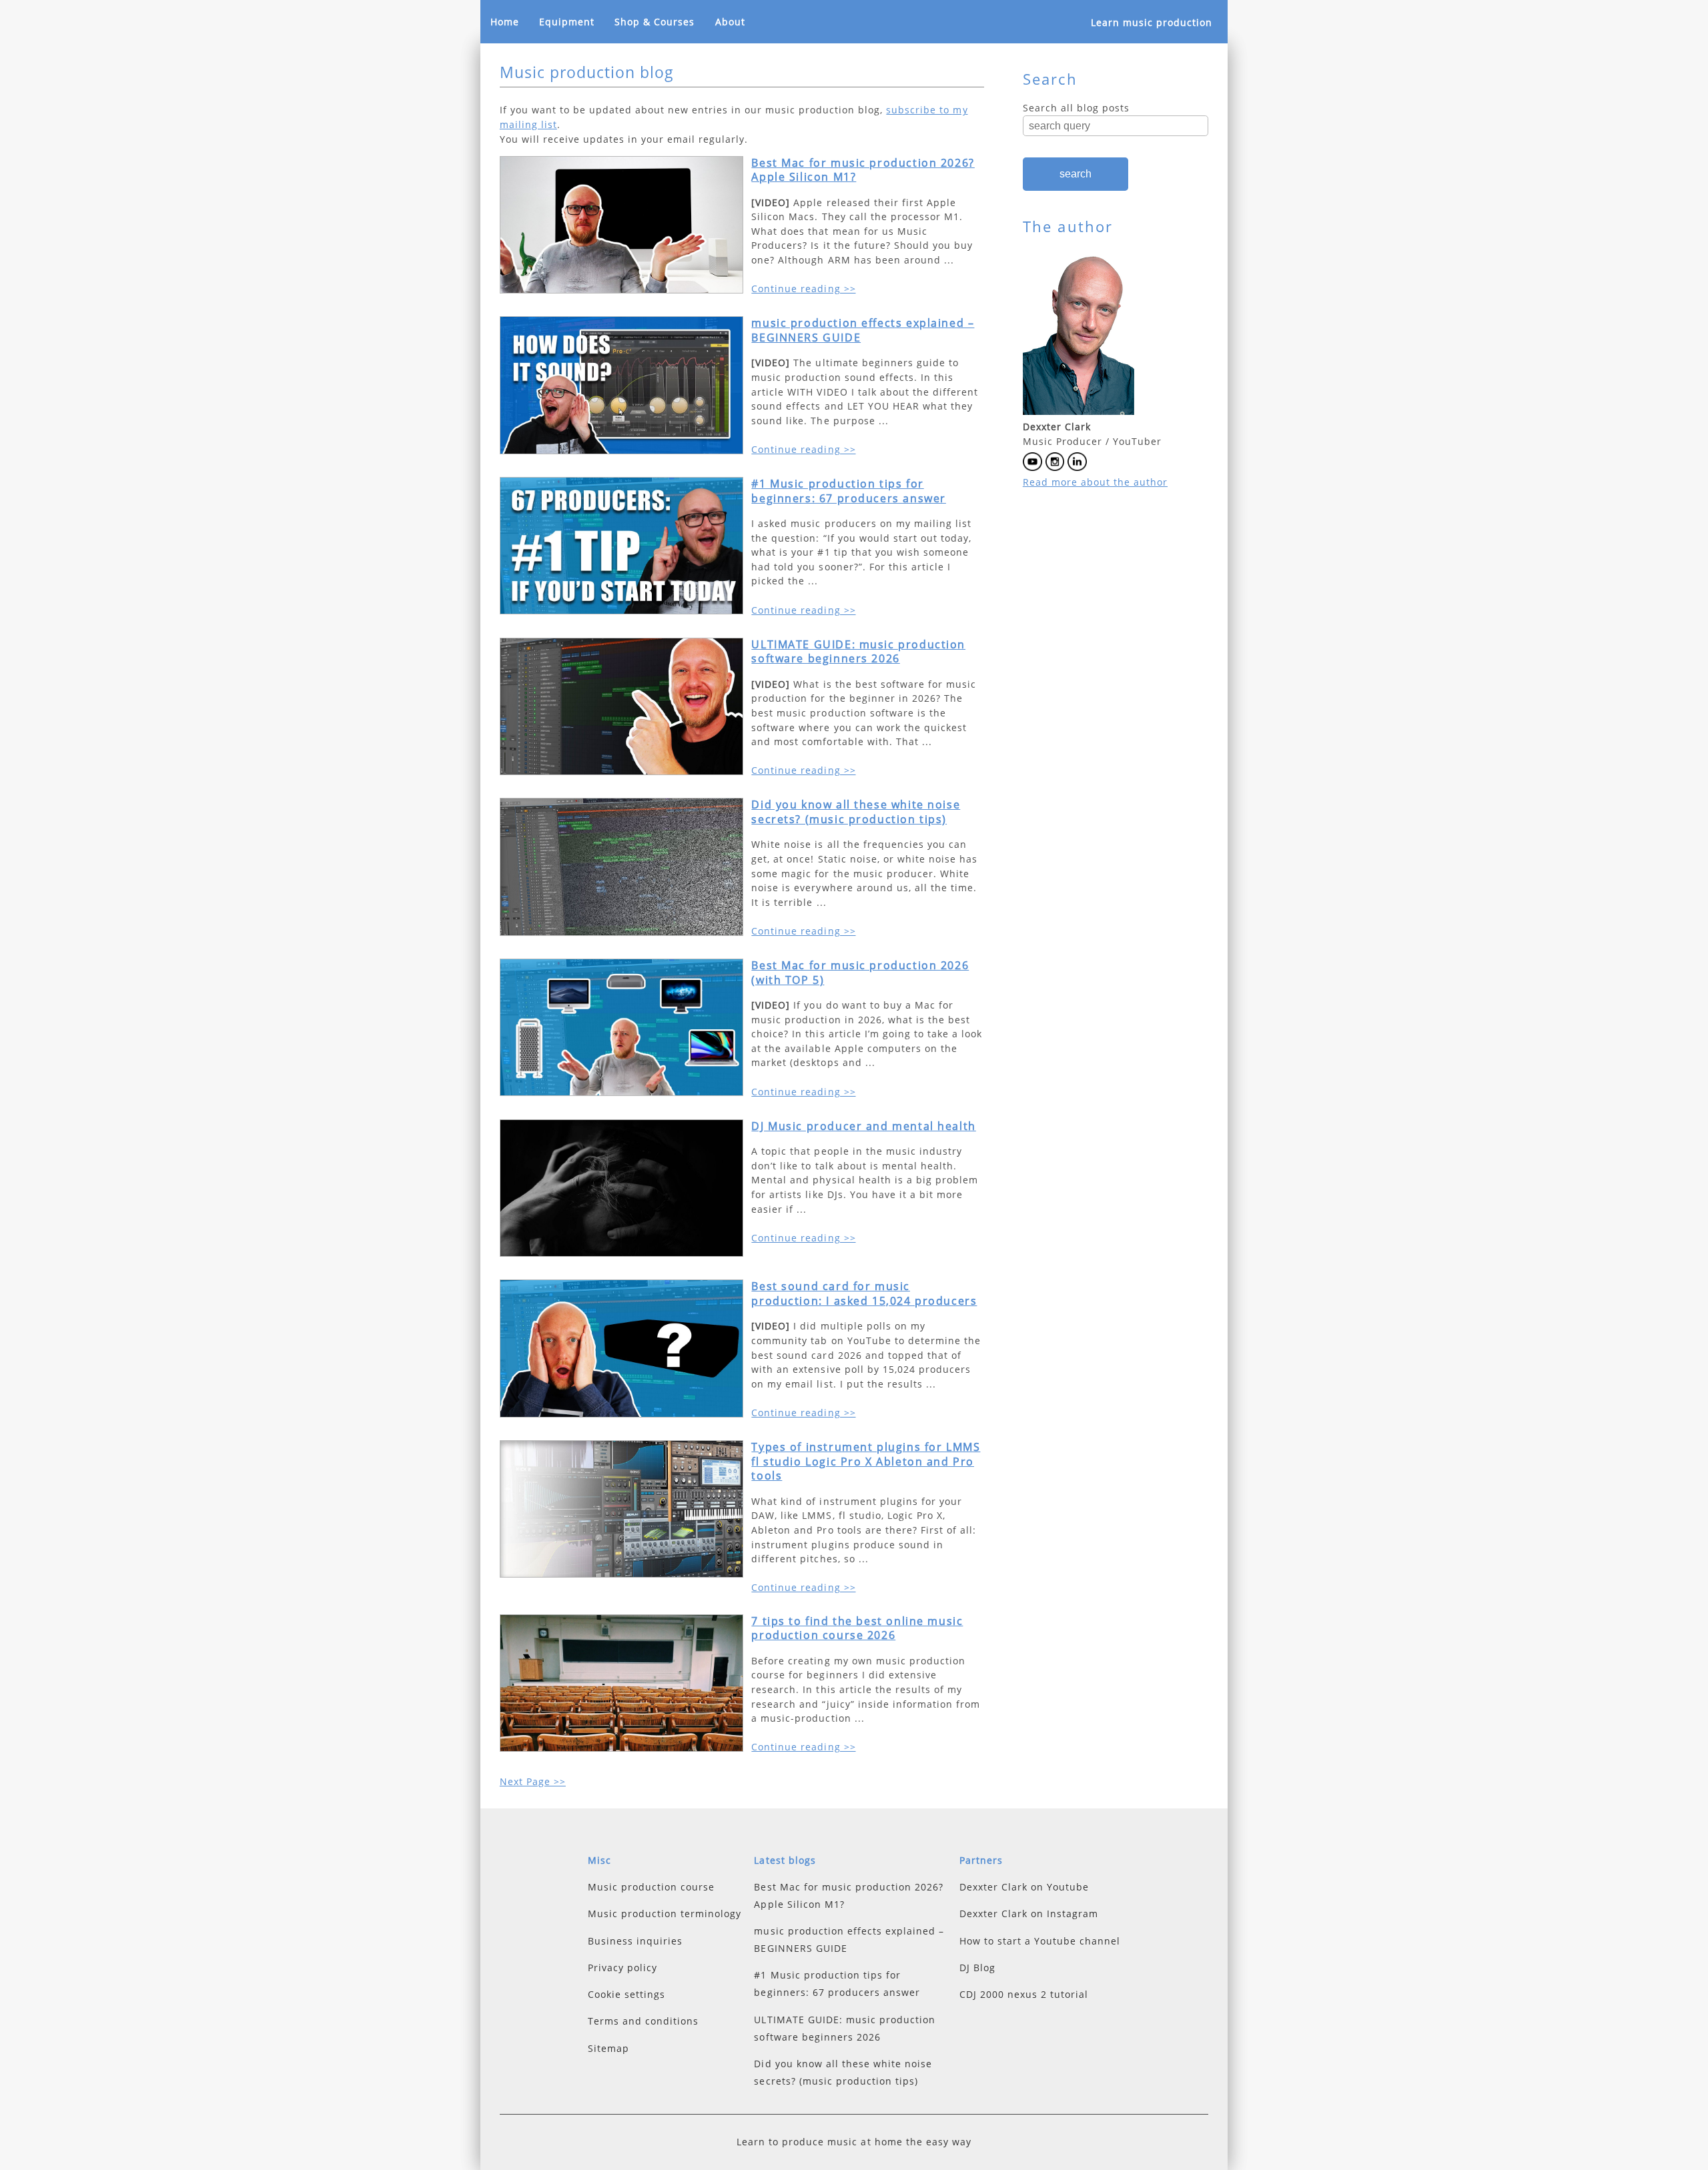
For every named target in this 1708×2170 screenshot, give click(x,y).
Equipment (567, 22)
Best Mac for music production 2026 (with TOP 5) (860, 973)
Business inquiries (635, 1941)
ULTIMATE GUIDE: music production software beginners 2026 (858, 652)
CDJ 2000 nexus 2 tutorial (1024, 1994)
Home (505, 22)
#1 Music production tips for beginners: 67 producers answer (849, 491)
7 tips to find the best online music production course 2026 (857, 1628)
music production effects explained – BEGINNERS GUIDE (863, 330)
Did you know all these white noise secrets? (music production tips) (856, 812)
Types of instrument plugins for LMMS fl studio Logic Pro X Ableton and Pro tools (866, 1461)
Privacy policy (622, 1968)
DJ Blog (977, 1968)
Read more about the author (1095, 482)
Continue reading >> (803, 289)
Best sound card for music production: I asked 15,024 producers (864, 1293)
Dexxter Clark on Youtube (1024, 1887)
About (730, 22)
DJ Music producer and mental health (863, 1126)
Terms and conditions (643, 2021)
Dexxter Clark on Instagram (1029, 1914)
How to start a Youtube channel (1040, 1941)
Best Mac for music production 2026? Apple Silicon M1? (863, 170)
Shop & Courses (655, 22)
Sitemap (608, 2048)
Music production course (651, 1887)
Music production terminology (665, 1914)
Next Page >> (533, 1781)
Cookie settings (626, 1994)
